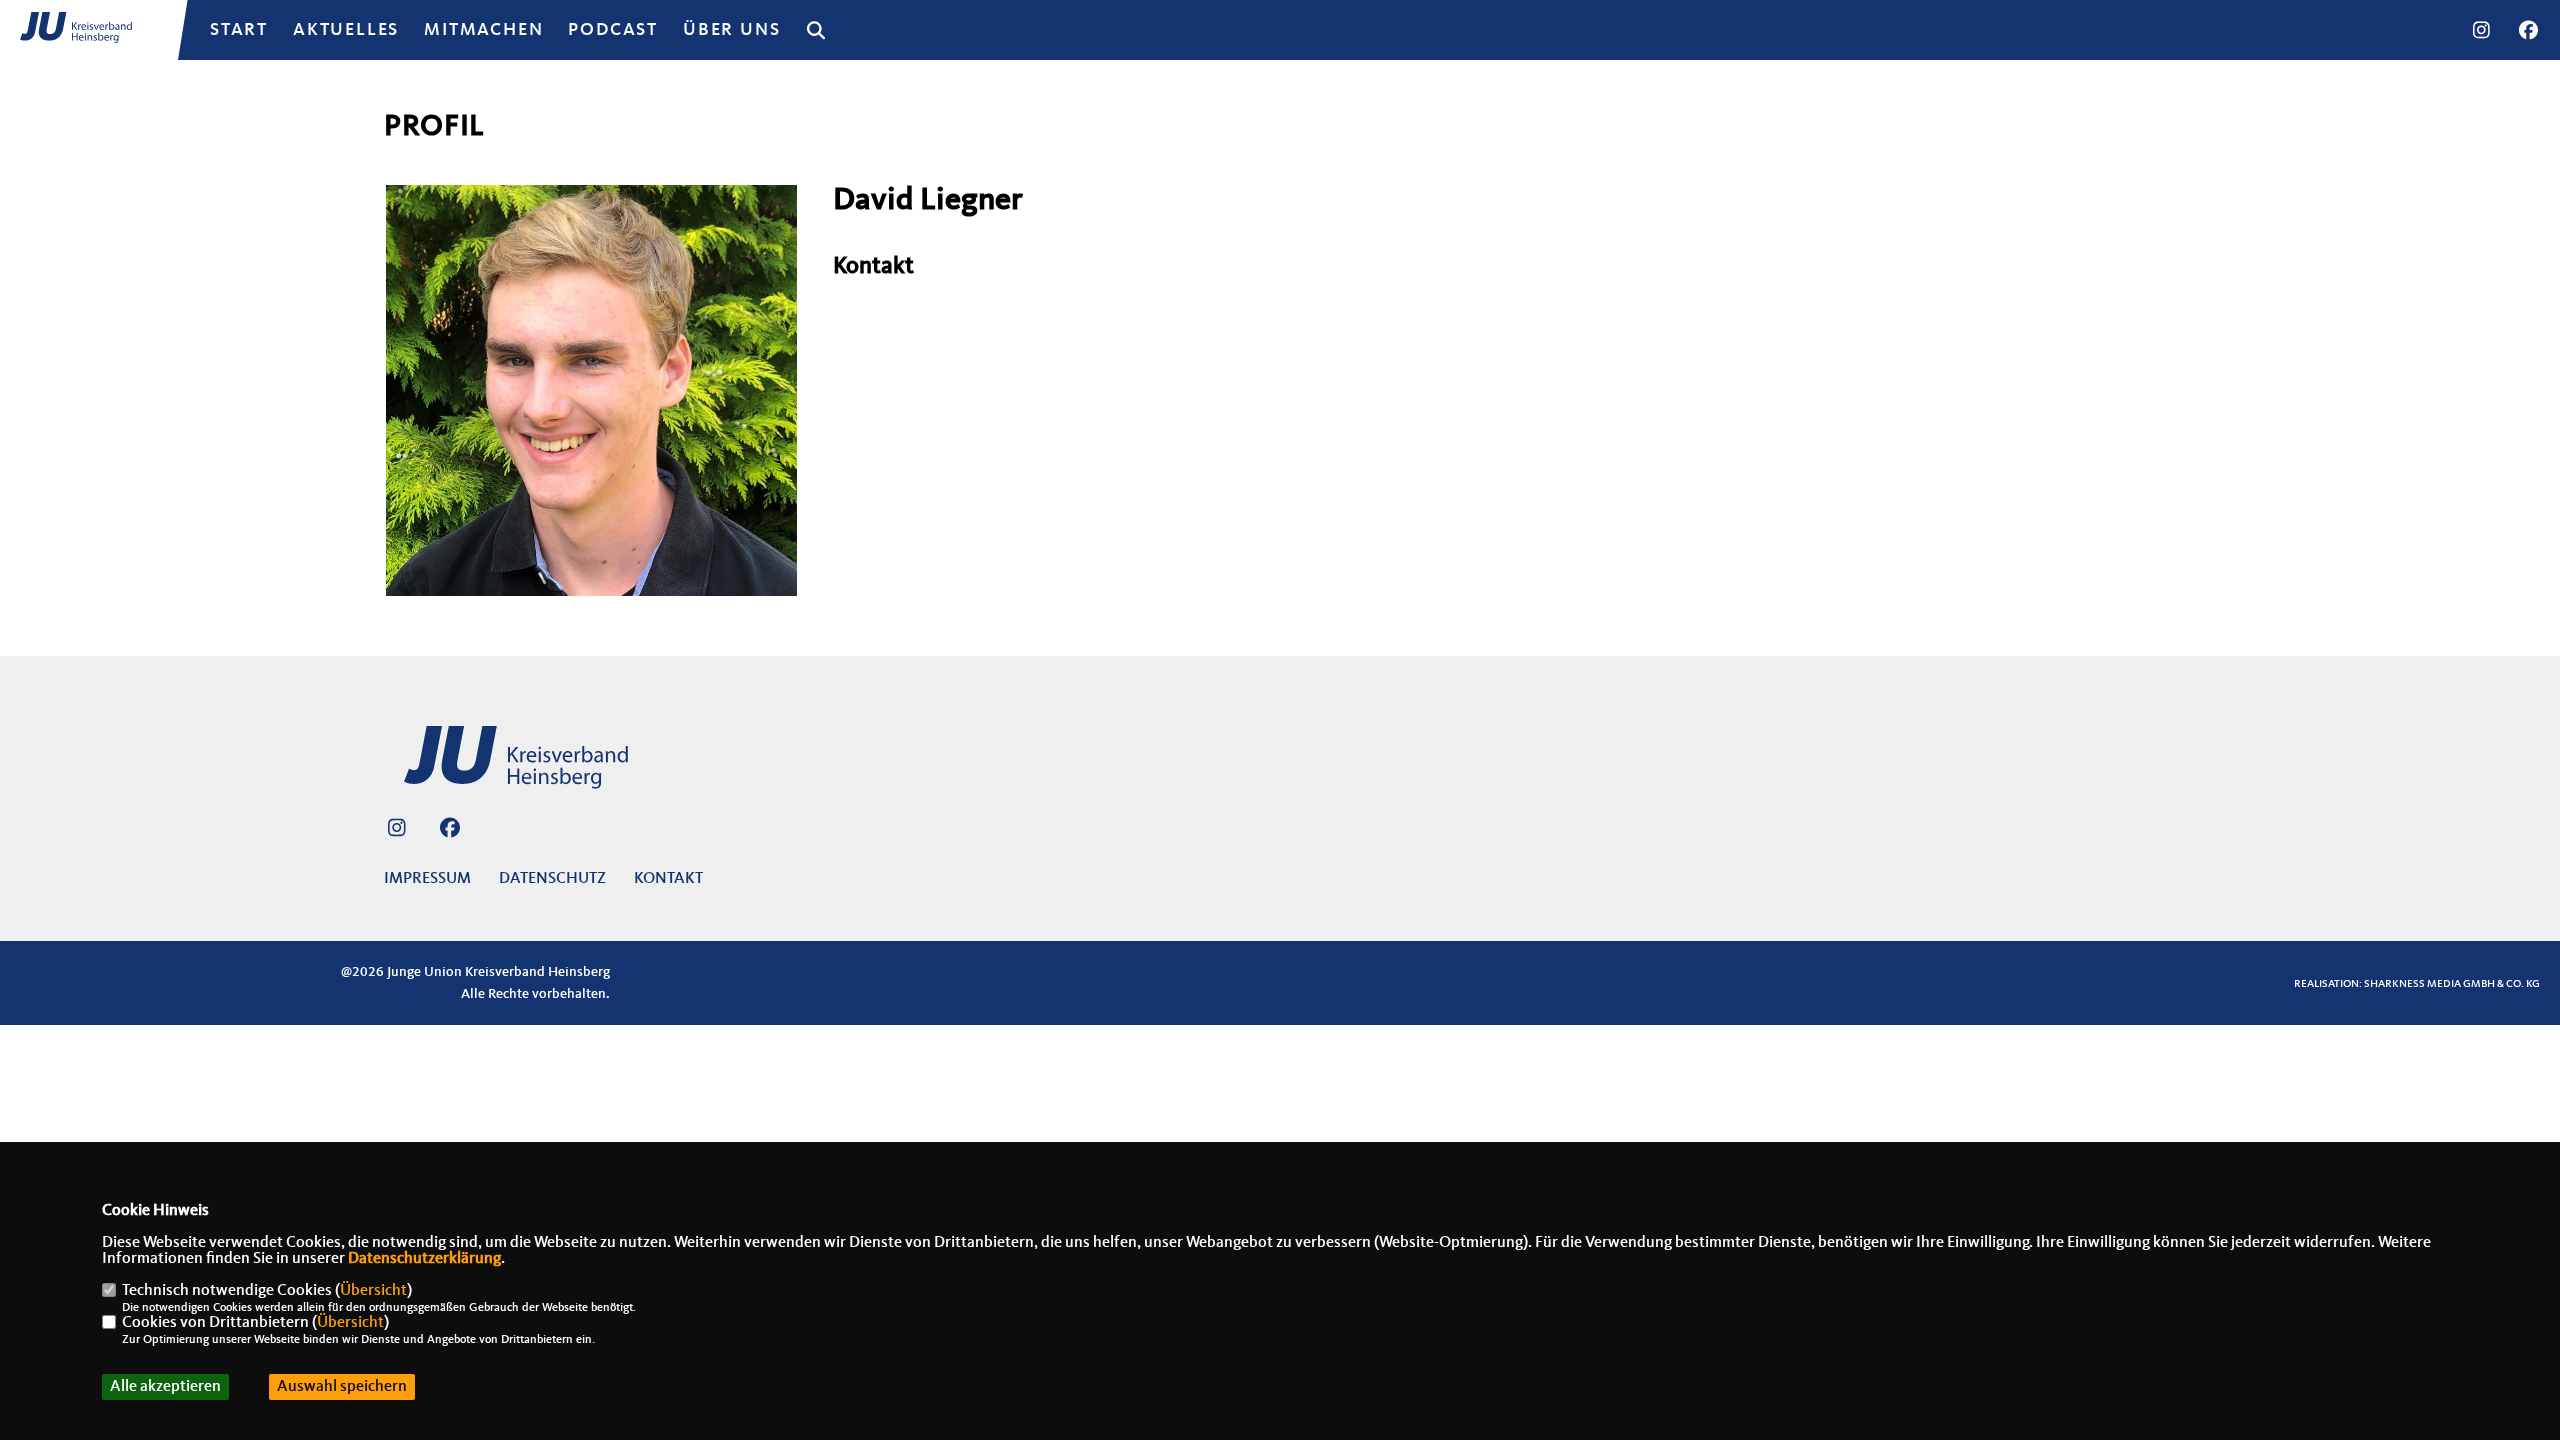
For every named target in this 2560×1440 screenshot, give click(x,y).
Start (239, 30)
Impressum (427, 879)
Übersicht (373, 1291)
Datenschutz (552, 879)
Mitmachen (483, 30)
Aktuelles (346, 30)
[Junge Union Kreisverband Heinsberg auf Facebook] (449, 831)
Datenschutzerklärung (424, 1259)
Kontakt (668, 879)
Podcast (613, 30)
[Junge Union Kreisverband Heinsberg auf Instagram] (396, 831)
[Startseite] (539, 766)
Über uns (731, 30)
